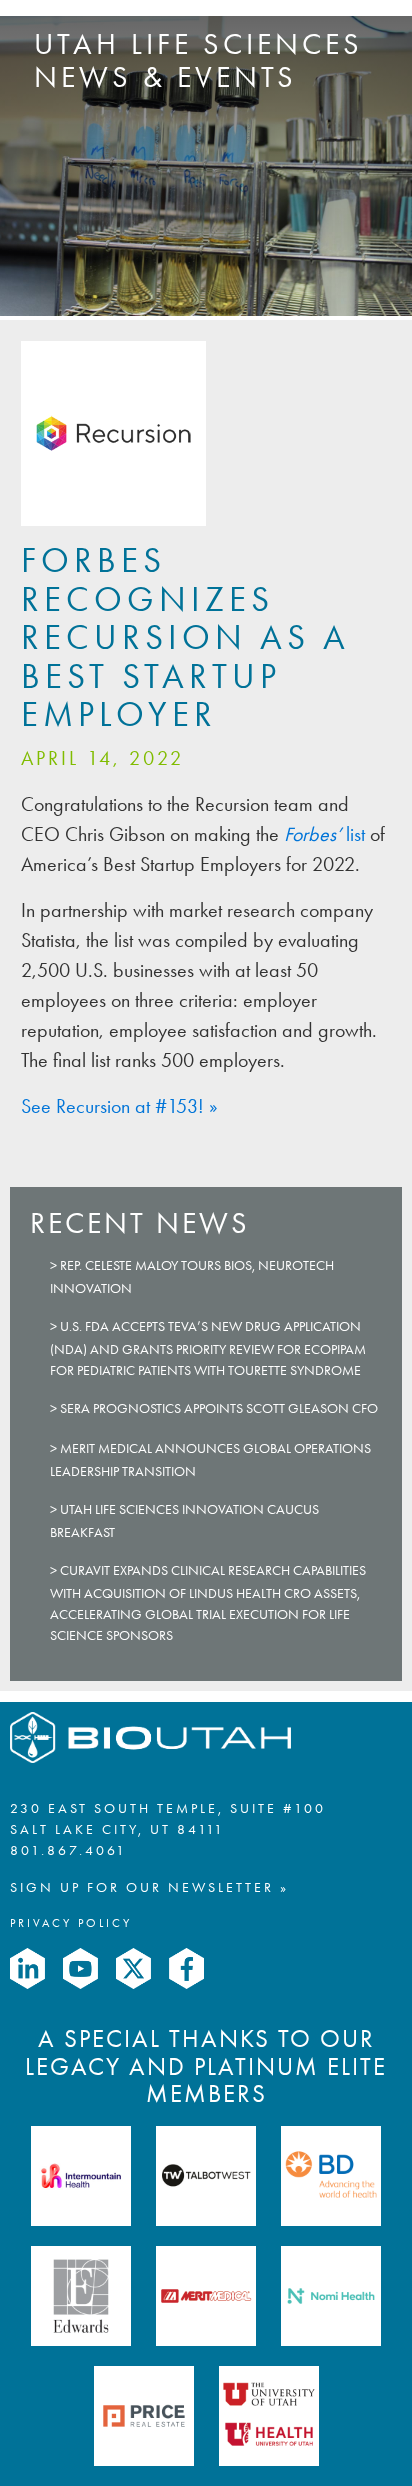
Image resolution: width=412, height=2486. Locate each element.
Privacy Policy (71, 1923)
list (324, 834)
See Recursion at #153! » (119, 1106)
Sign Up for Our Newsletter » (149, 1887)
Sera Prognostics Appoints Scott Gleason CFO (219, 1408)
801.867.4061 (68, 1850)
